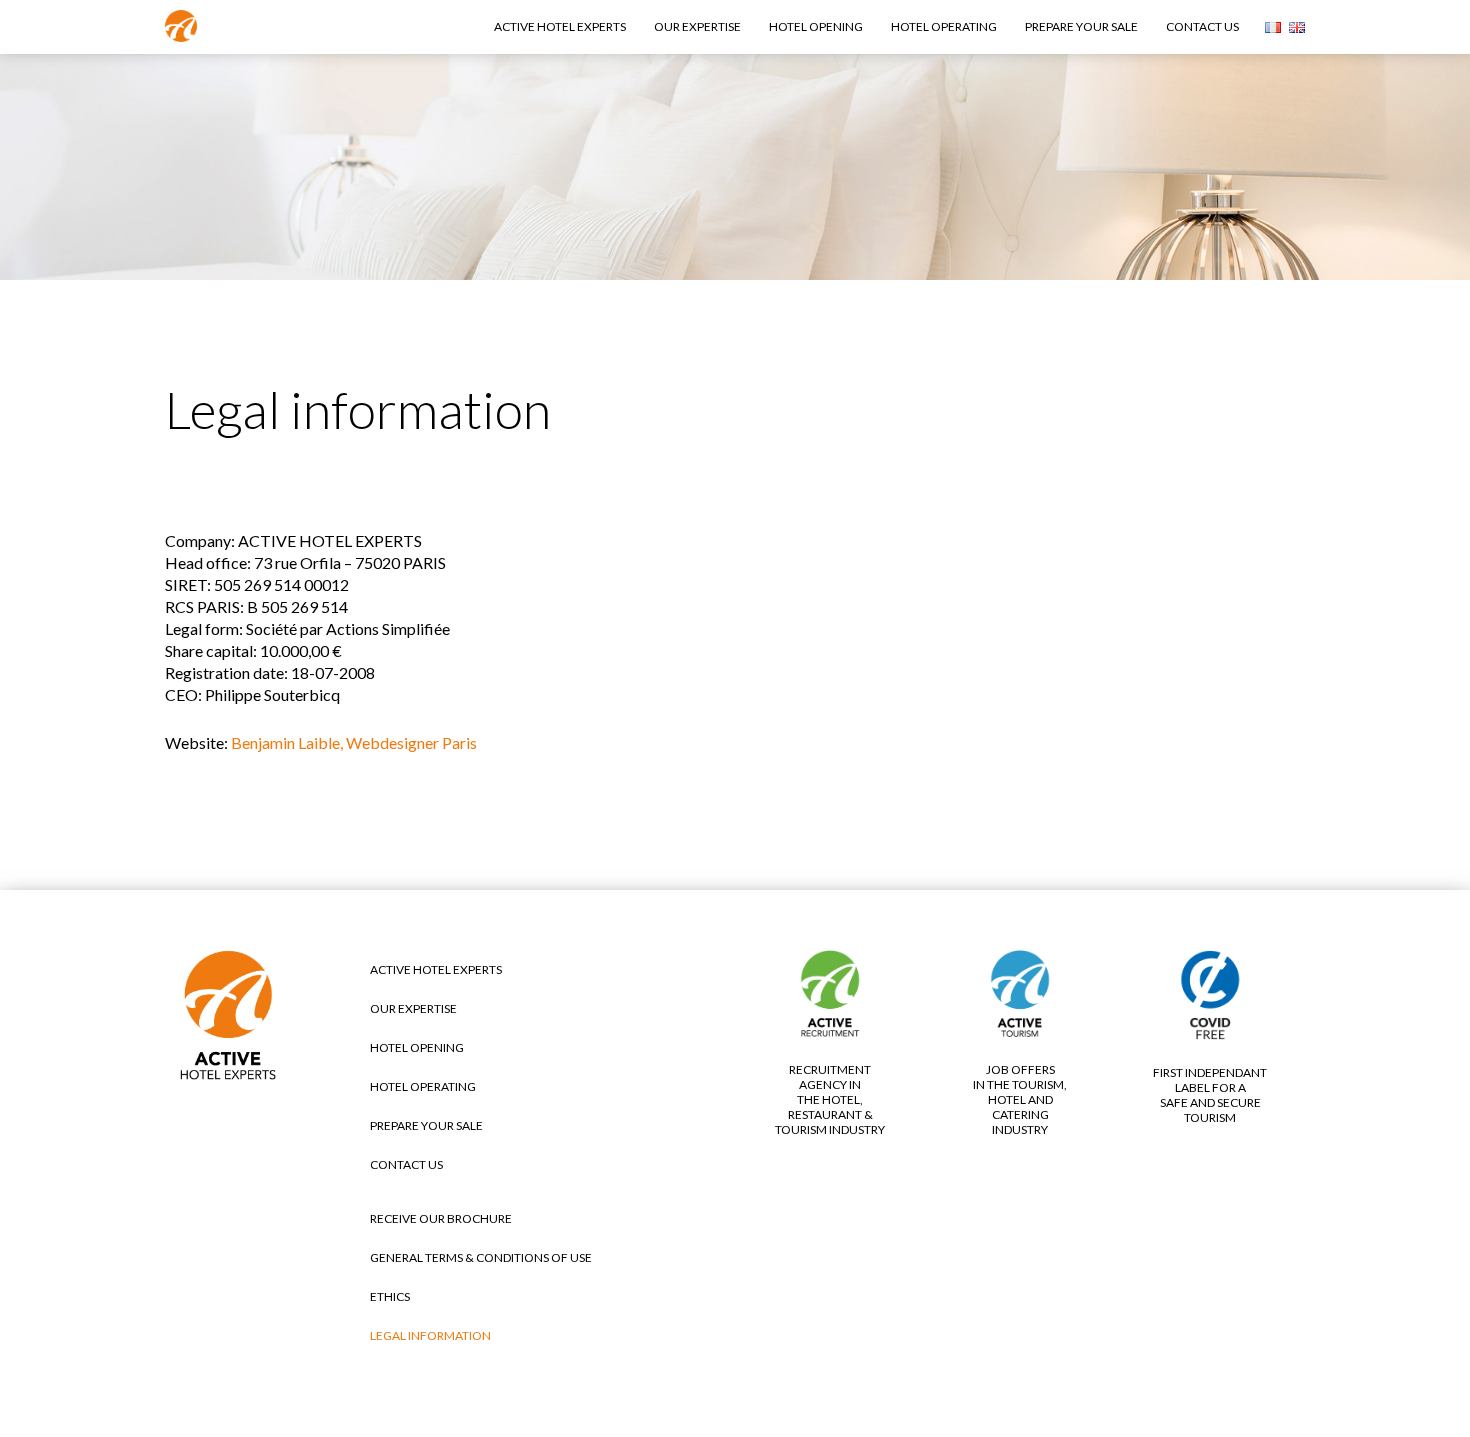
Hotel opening (816, 26)
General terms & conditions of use (481, 1257)
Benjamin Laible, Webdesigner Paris (354, 742)
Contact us (1202, 26)
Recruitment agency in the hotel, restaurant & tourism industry (830, 1099)
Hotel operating (944, 26)
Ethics (390, 1296)
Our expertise (697, 26)
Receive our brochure (441, 1218)
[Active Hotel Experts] (181, 29)
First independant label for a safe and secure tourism (1210, 1095)
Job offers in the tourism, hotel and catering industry (1020, 1099)
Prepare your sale (1081, 26)
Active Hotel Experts (560, 26)
